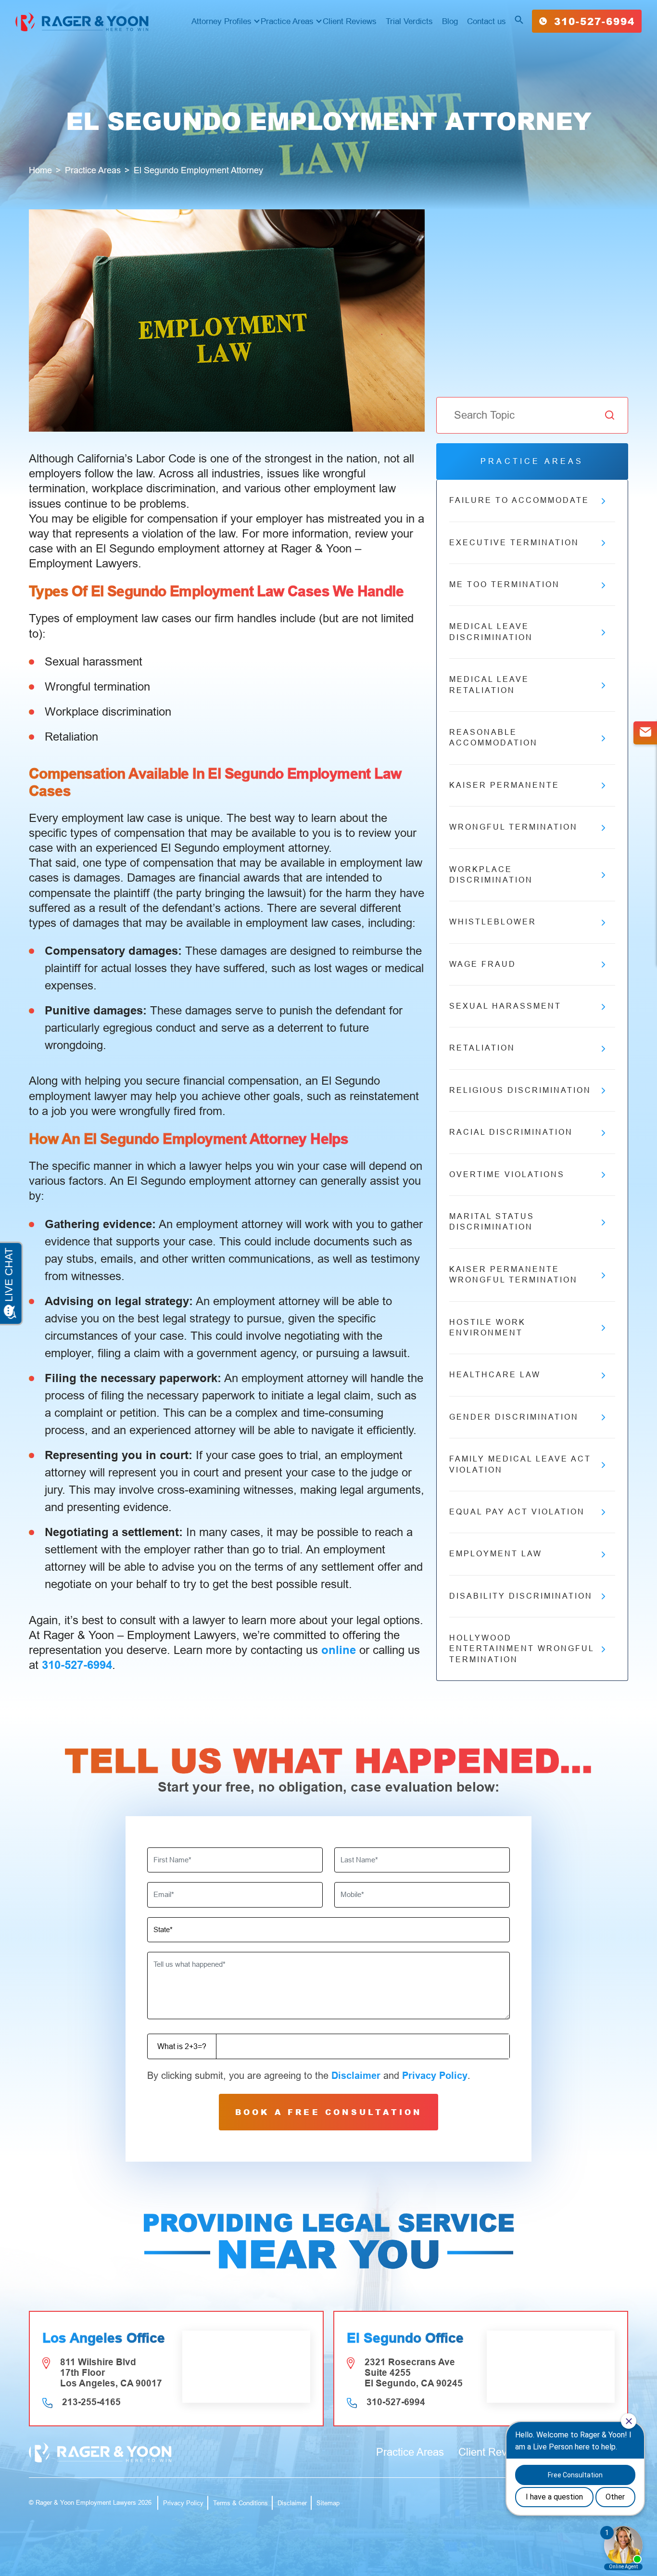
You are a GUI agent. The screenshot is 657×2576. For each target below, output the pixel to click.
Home (40, 170)
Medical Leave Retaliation (489, 685)
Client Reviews (350, 21)
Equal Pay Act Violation (517, 1512)
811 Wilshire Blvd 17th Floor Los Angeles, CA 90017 (111, 2373)
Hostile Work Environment (487, 1327)
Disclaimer (356, 2076)
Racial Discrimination (511, 1132)
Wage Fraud (483, 964)
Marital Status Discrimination (492, 1222)
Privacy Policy (435, 2076)
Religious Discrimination (520, 1090)
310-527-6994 (594, 21)
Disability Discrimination (521, 1596)
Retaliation (482, 1048)
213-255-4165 (91, 2402)
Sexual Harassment (505, 1006)
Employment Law (496, 1554)
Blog (450, 21)
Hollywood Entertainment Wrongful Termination (522, 1649)
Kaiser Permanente (504, 785)
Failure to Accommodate (519, 500)
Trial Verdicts (409, 21)
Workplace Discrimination (491, 875)
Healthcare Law (495, 1375)
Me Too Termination (505, 584)
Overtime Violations (507, 1174)
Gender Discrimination (514, 1417)
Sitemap (328, 2503)
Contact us (486, 21)
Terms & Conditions (240, 2503)
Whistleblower (493, 922)
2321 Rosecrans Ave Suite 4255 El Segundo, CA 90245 (414, 2373)
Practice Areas (287, 21)
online (339, 1650)
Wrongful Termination (513, 827)
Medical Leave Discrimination (491, 632)
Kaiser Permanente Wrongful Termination (513, 1275)
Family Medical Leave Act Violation (520, 1464)
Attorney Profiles (221, 21)
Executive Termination (514, 543)
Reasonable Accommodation (493, 737)
